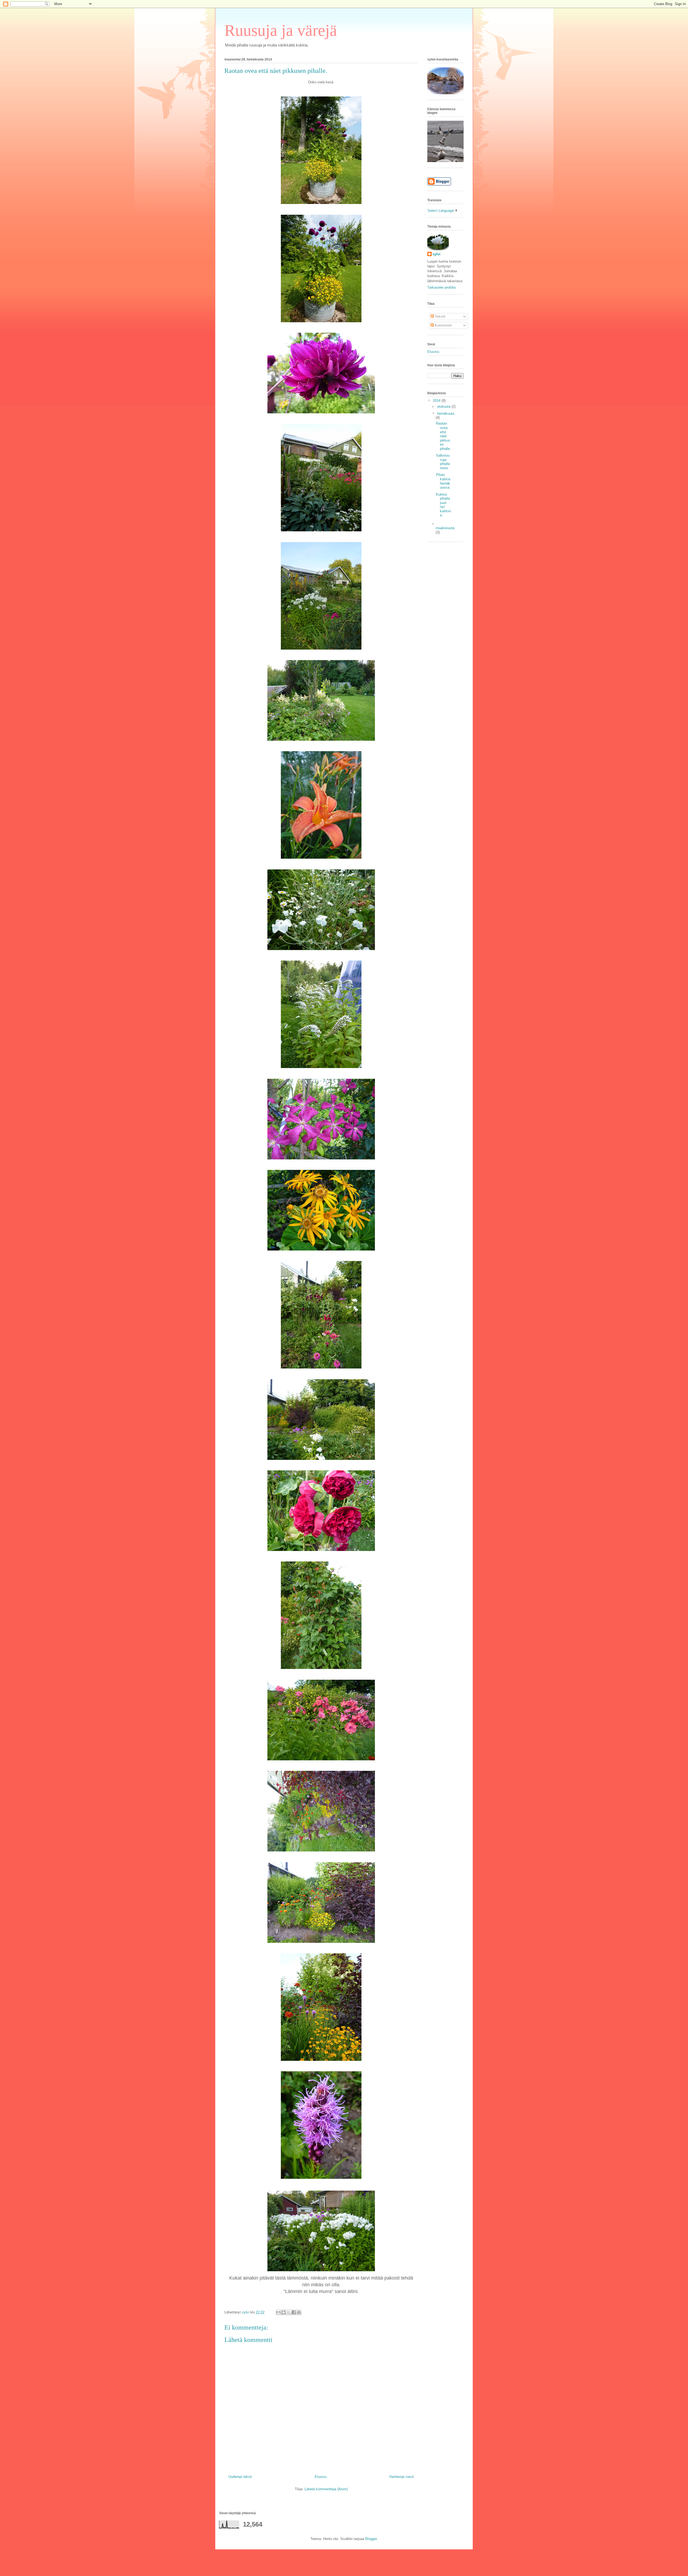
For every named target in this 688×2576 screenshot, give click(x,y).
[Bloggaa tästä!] (284, 2312)
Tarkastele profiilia (441, 287)
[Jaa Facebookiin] (294, 2312)
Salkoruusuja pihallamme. (443, 462)
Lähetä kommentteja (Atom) (326, 2489)
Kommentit (443, 325)
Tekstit (440, 316)
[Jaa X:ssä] (289, 2312)
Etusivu (321, 2477)
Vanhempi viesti (402, 2477)
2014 (437, 401)
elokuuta (444, 406)
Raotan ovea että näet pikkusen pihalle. (443, 436)
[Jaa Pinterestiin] (299, 2312)
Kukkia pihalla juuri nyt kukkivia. (443, 505)
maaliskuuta (445, 528)
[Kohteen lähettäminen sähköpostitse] (278, 2312)
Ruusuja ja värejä (281, 30)
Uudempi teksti (240, 2477)
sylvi (437, 254)
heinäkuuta (446, 413)
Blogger (371, 2539)
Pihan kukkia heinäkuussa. (443, 481)
